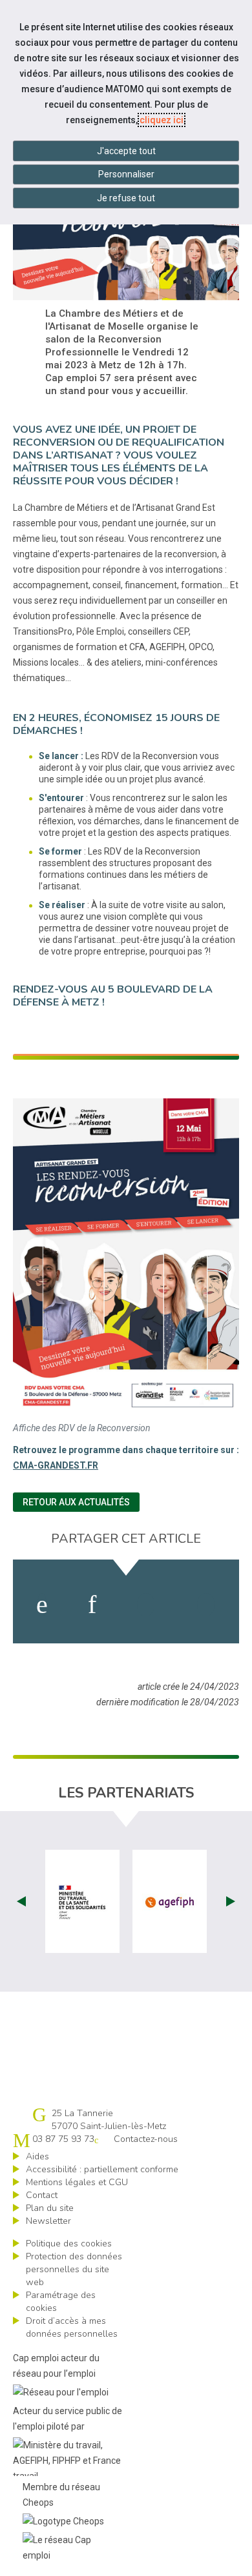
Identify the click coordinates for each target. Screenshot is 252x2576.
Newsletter (48, 2221)
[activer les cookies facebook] (42, 1605)
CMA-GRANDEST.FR (56, 1465)
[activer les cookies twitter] (146, 1605)
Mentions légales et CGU (77, 2182)
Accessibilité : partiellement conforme (102, 2169)
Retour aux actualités (76, 1502)
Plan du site (50, 2208)
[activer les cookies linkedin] (92, 1605)
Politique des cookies (69, 2244)
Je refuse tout (126, 198)
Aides (37, 2156)
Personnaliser (126, 174)
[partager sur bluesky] (206, 1605)
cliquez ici (162, 120)
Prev (21, 1901)
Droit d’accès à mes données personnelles (72, 2327)
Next (231, 1901)
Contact (42, 2195)
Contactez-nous (146, 2139)
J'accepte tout (126, 151)
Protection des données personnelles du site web (74, 2269)
